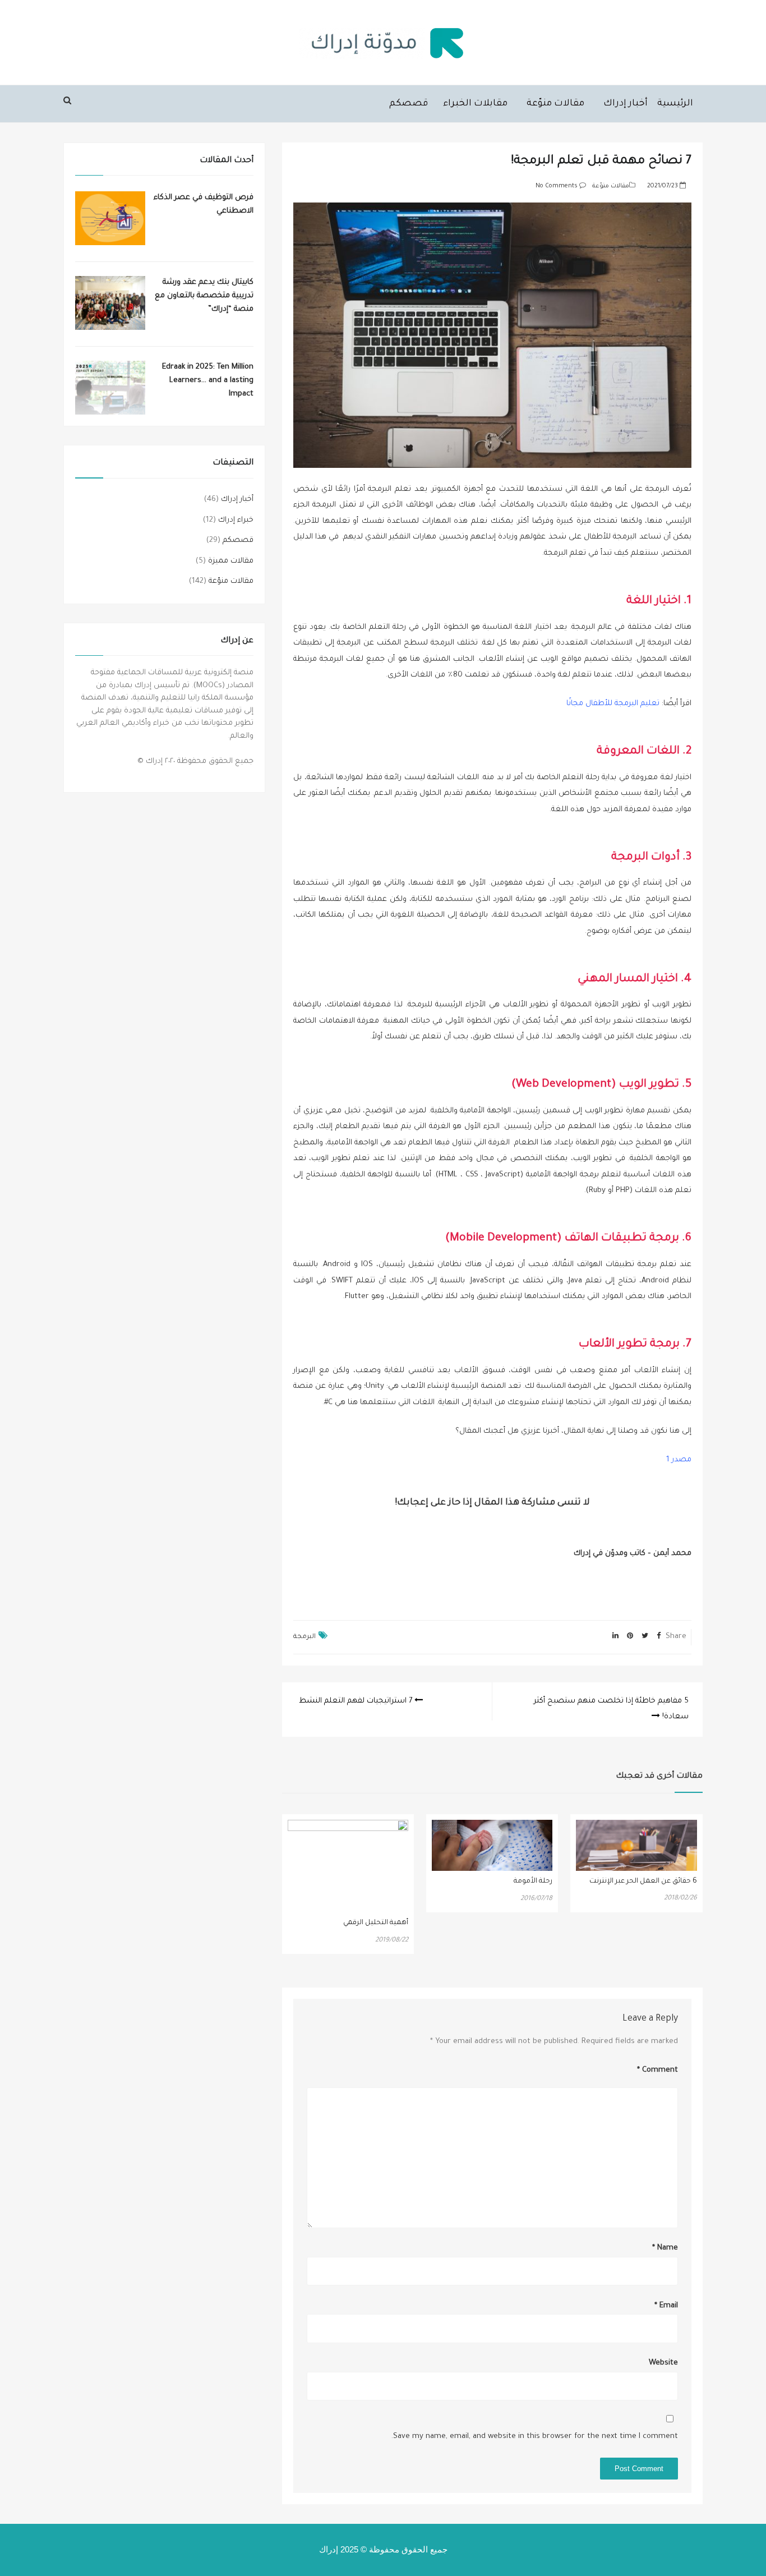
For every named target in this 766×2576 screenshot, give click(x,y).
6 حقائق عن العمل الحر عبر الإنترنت (643, 1882)
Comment (657, 2070)
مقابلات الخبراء (475, 104)
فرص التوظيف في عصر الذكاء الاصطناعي (204, 204)
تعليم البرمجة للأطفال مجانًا (613, 704)
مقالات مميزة (231, 561)
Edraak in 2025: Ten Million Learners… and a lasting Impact (208, 381)
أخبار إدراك (626, 104)
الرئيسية (675, 104)
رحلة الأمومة (533, 1882)
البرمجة (304, 1637)
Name (665, 2248)
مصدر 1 (679, 1460)
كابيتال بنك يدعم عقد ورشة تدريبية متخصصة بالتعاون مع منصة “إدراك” (204, 296)
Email (666, 2306)
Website (663, 2363)
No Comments (557, 186)
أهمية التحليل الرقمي (376, 1923)
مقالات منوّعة (555, 104)
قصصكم (409, 104)
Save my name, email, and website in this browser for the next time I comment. (534, 2437)
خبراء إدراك (236, 520)
